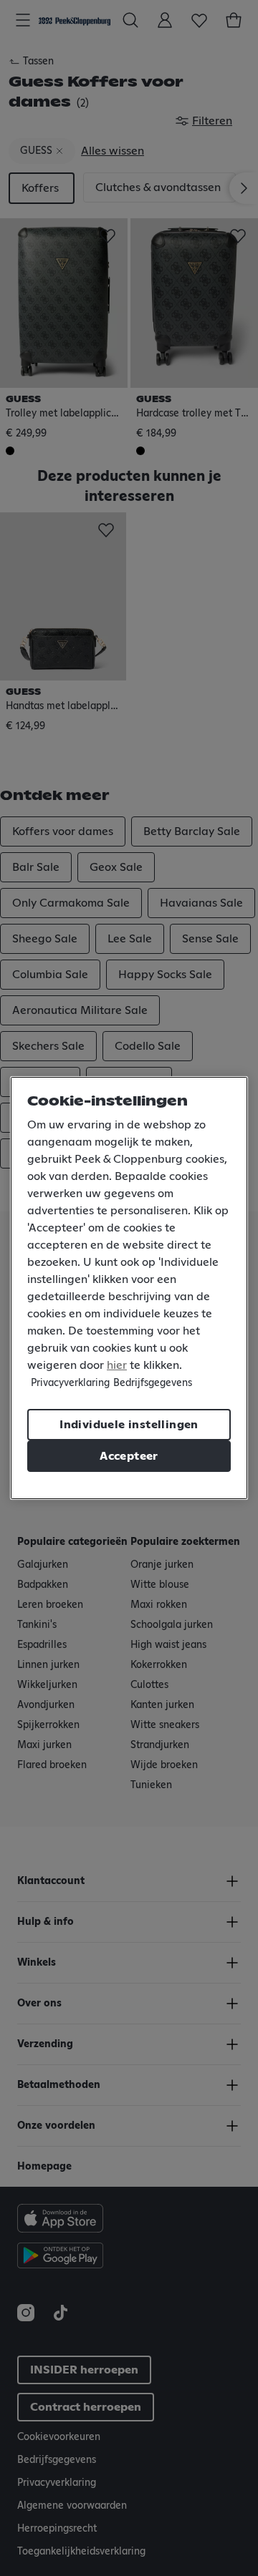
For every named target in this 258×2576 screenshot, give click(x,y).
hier (117, 1365)
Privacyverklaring (70, 1383)
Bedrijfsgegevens (153, 1383)
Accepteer (129, 1456)
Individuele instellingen (129, 1425)
